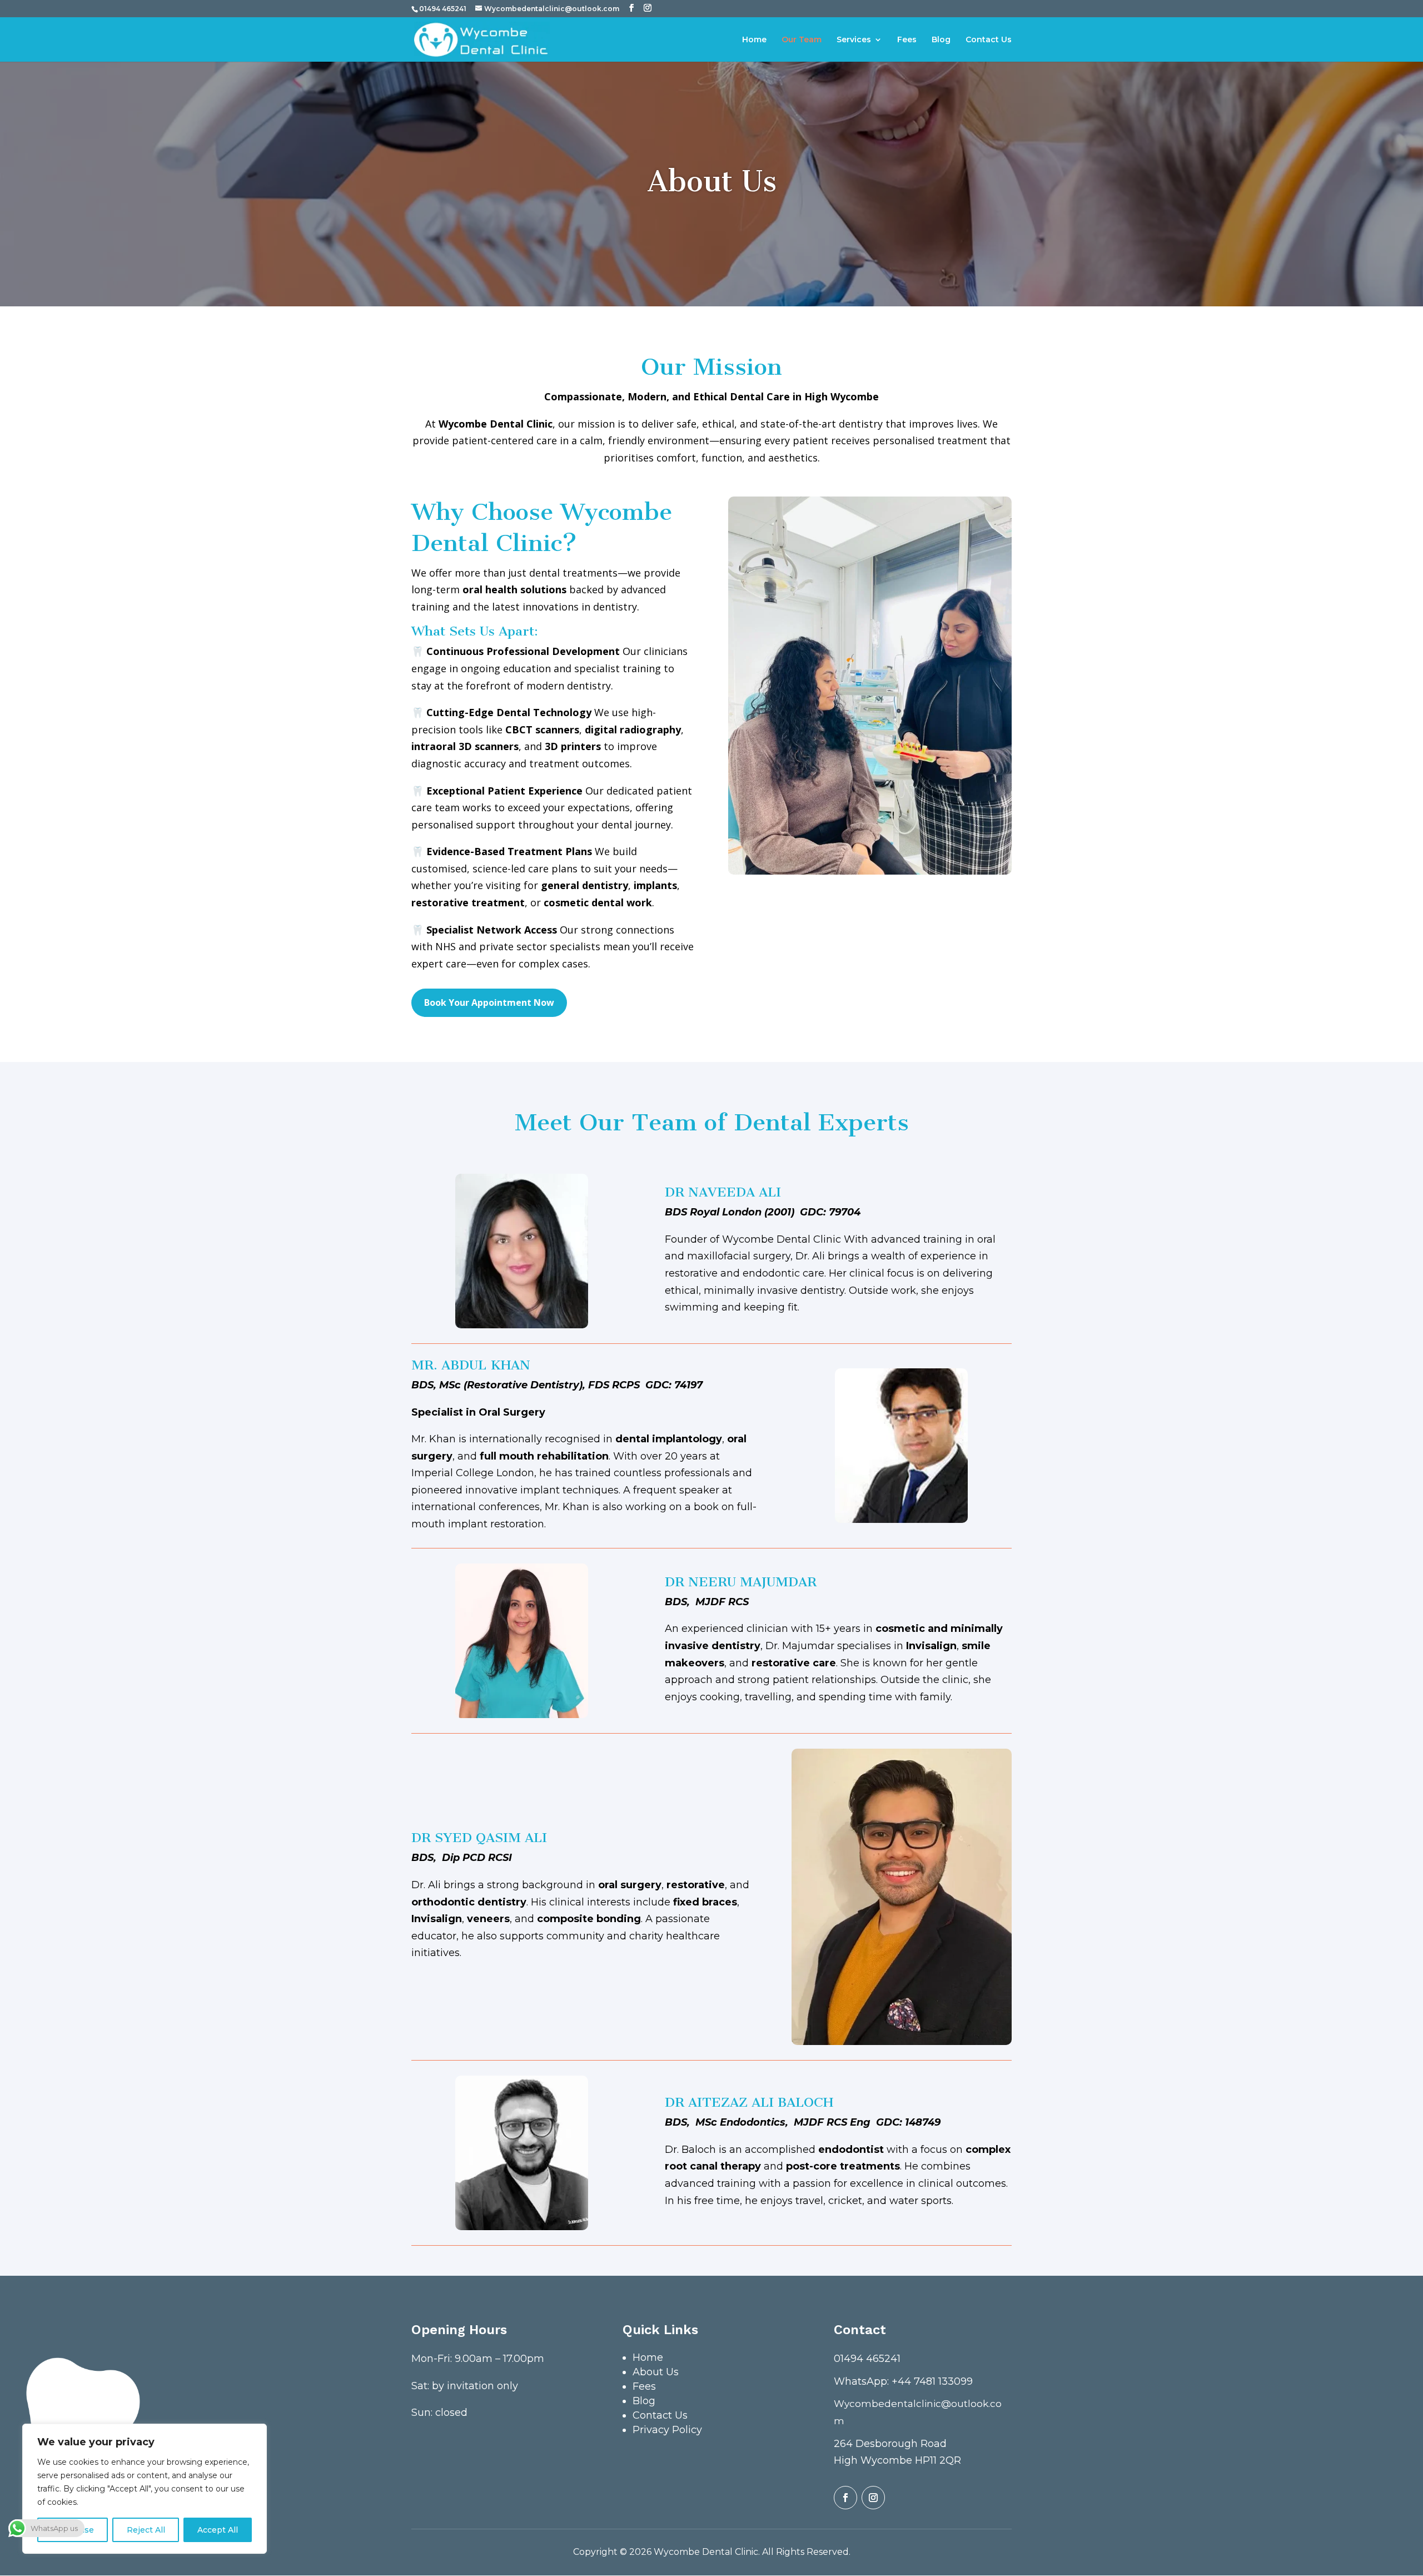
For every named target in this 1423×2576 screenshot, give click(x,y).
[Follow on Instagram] (873, 2498)
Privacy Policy (667, 2430)
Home (754, 40)
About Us (656, 2372)
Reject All (146, 2530)
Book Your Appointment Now (489, 1002)
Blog (941, 40)
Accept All (218, 2530)
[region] (145, 2489)
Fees (907, 40)
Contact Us (989, 40)
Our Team (802, 40)
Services (854, 40)
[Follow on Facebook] (845, 2498)
